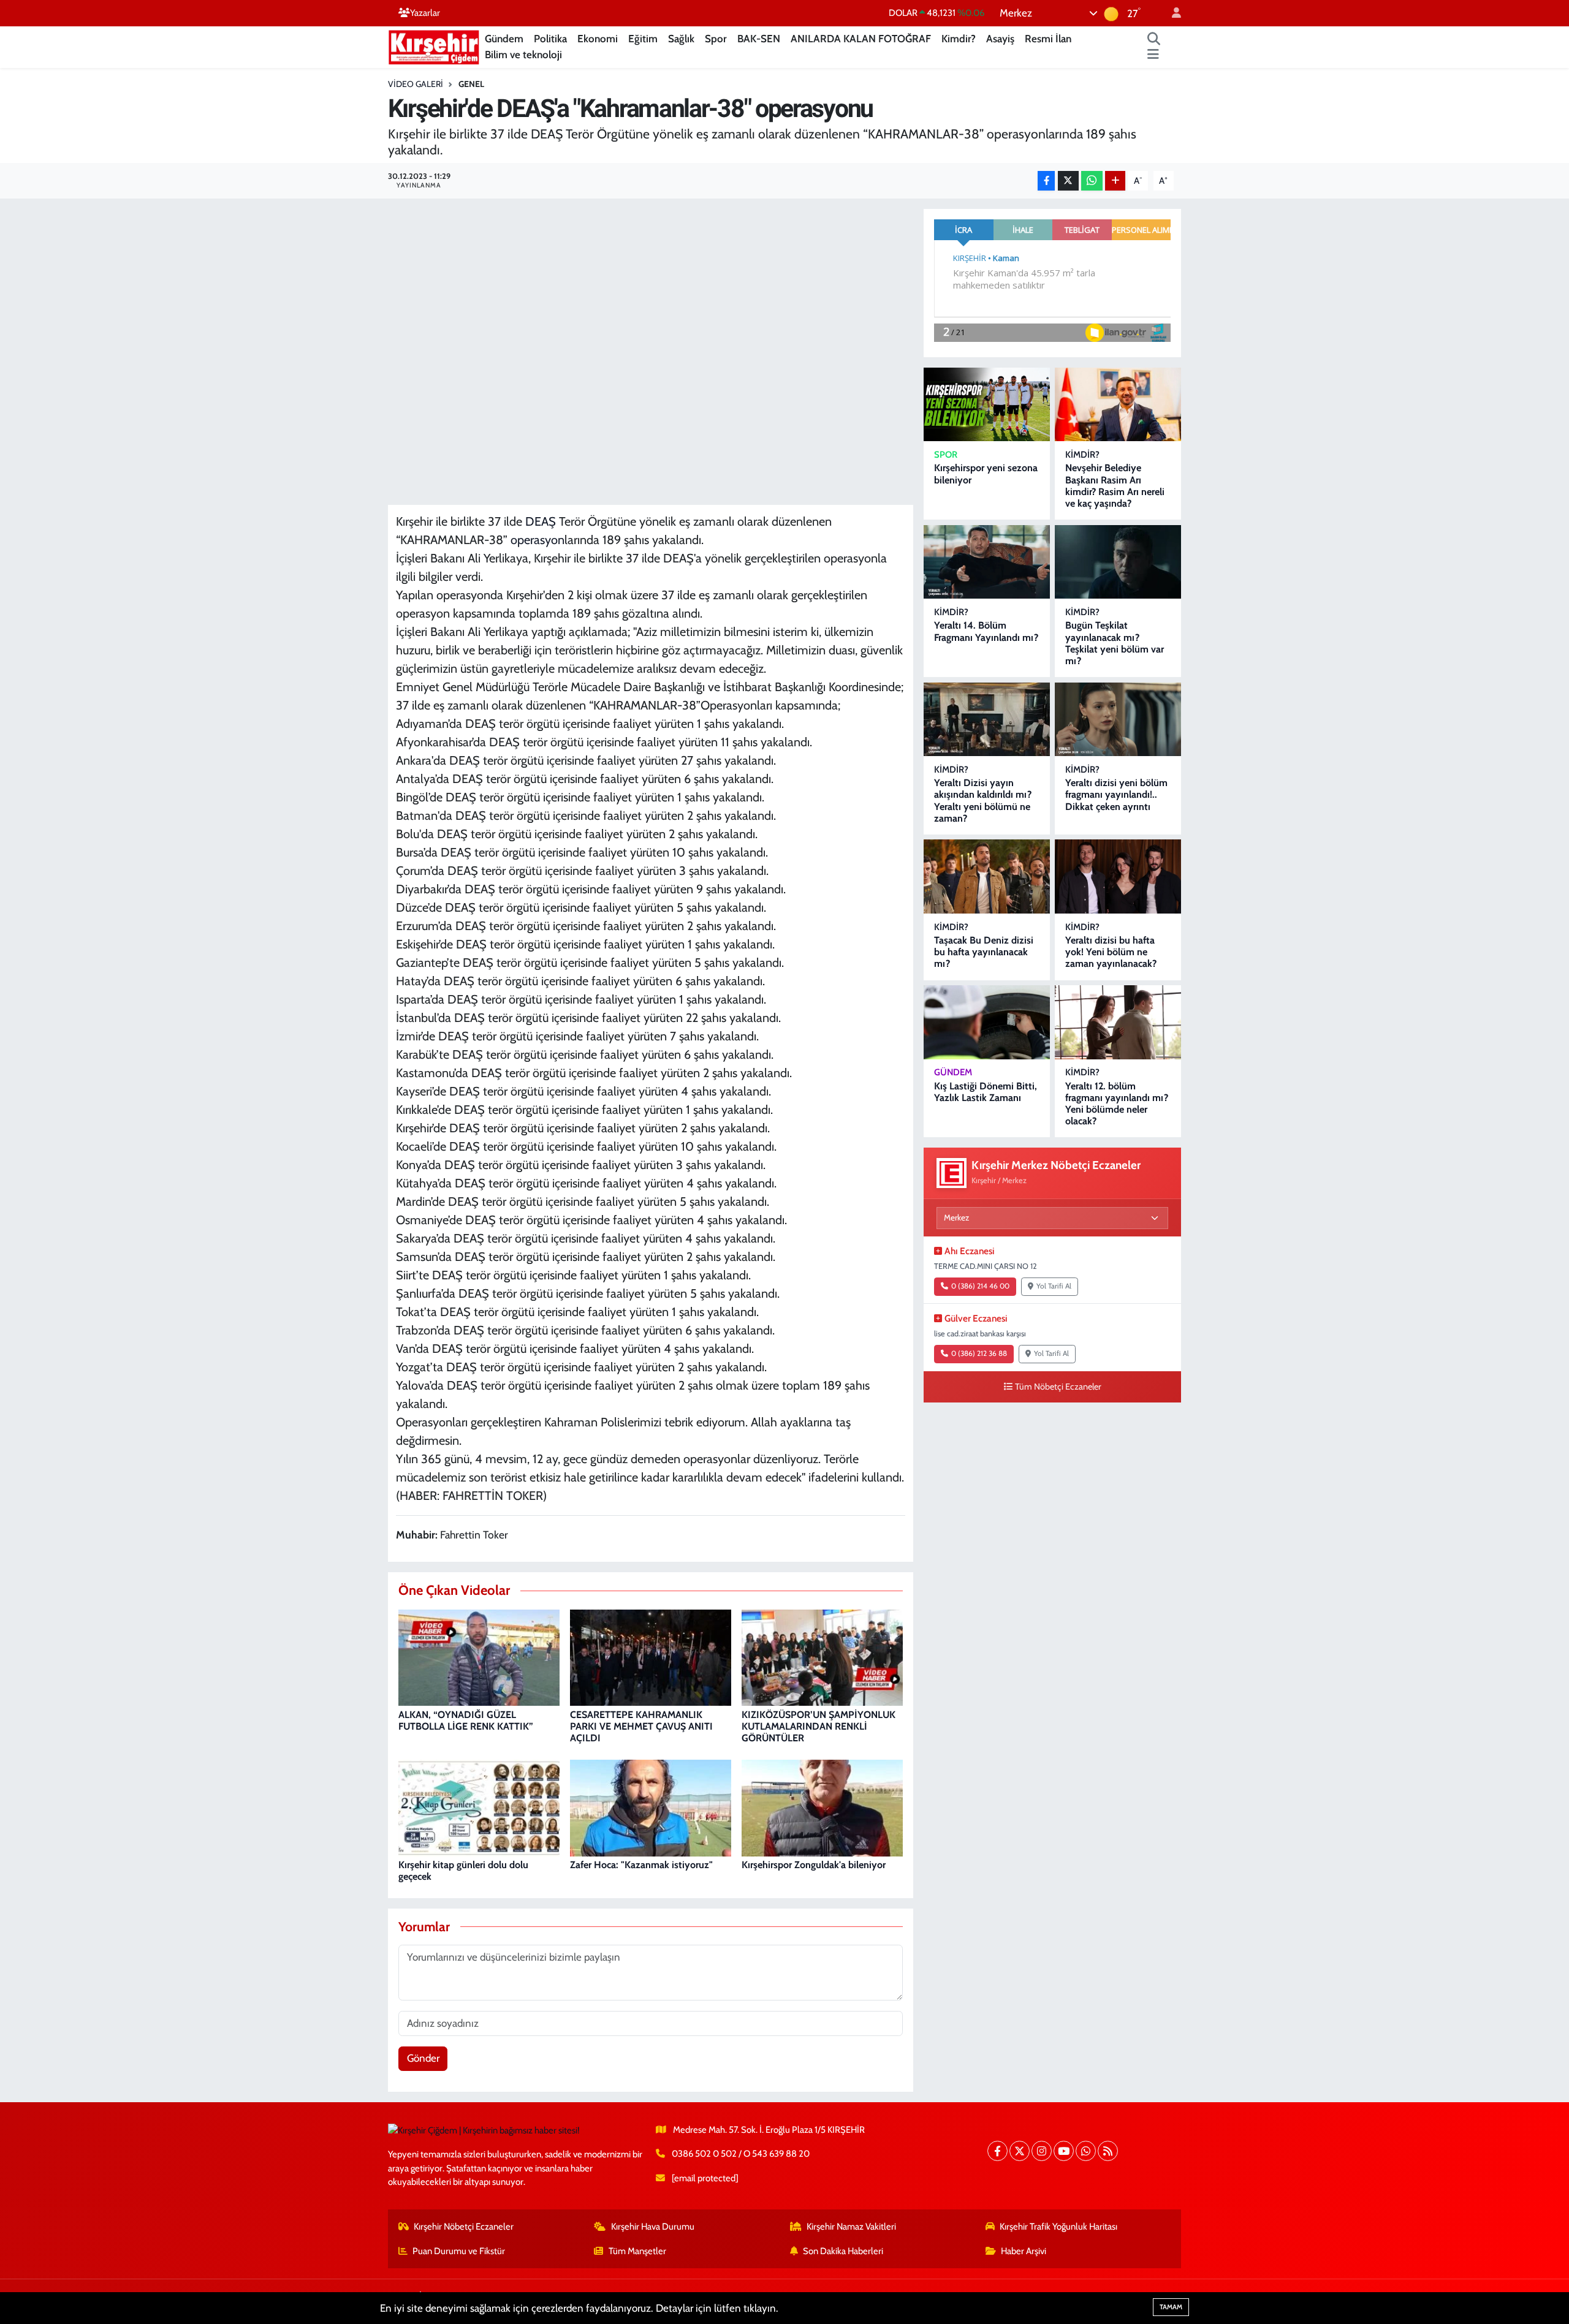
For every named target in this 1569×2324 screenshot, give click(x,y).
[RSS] (1108, 2151)
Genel (471, 84)
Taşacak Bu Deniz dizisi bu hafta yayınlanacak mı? (984, 952)
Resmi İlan (1048, 39)
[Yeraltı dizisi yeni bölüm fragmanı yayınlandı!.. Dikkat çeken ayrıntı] (1118, 720)
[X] (1020, 2151)
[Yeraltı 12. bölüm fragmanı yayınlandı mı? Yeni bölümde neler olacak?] (1118, 1022)
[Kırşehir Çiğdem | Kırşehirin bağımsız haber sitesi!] (434, 46)
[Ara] (1154, 39)
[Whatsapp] (1086, 2151)
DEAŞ (541, 521)
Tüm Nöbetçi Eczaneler (1058, 1387)
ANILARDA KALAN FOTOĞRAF (861, 39)
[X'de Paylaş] (1068, 181)
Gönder (423, 2058)
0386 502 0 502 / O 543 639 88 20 (741, 2154)
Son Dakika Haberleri (843, 2251)
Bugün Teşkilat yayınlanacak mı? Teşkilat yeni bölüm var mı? (1115, 643)
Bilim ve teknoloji (523, 55)
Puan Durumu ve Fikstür (459, 2251)
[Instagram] (1042, 2151)
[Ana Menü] (1153, 55)
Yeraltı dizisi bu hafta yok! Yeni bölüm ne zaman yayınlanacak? (1111, 952)
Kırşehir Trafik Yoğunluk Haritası (1058, 2227)
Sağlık (681, 39)
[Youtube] (1064, 2151)
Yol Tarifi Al (1054, 1286)
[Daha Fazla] (1115, 181)
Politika (550, 39)
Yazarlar (425, 13)
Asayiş (1000, 39)
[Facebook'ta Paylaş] (1046, 181)
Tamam (1171, 2307)
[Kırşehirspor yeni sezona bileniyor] (987, 405)
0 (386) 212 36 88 (979, 1353)
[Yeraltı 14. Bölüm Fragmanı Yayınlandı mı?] (987, 562)
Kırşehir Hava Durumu (653, 2227)
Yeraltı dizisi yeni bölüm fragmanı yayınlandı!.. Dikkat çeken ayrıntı (1116, 794)
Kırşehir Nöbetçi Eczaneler (464, 2227)
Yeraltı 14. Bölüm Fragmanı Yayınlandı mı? (986, 631)
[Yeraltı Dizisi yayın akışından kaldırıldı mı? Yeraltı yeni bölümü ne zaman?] (987, 720)
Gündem (504, 39)
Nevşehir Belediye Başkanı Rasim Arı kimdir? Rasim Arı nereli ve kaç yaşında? (1115, 486)
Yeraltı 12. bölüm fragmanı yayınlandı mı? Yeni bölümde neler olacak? (1117, 1104)
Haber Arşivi (1024, 2251)
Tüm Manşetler (637, 2251)
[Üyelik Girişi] (1171, 13)
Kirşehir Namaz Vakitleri (851, 2227)
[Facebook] (997, 2151)
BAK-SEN (759, 39)
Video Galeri (416, 84)
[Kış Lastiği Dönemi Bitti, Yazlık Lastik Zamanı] (987, 1022)
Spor (716, 39)
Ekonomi (598, 39)
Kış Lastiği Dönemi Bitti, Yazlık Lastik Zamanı (986, 1092)
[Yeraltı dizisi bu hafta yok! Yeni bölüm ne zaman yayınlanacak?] (1118, 876)
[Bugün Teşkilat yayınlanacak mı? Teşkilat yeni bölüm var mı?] (1118, 562)
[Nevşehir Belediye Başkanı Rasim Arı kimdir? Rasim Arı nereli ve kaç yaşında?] (1118, 405)
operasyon (538, 540)
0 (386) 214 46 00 (980, 1286)
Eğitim (643, 39)
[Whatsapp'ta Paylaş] (1092, 181)
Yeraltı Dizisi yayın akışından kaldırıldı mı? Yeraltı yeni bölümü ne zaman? (983, 801)
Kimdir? (959, 39)
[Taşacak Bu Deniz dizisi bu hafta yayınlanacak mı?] (987, 876)
